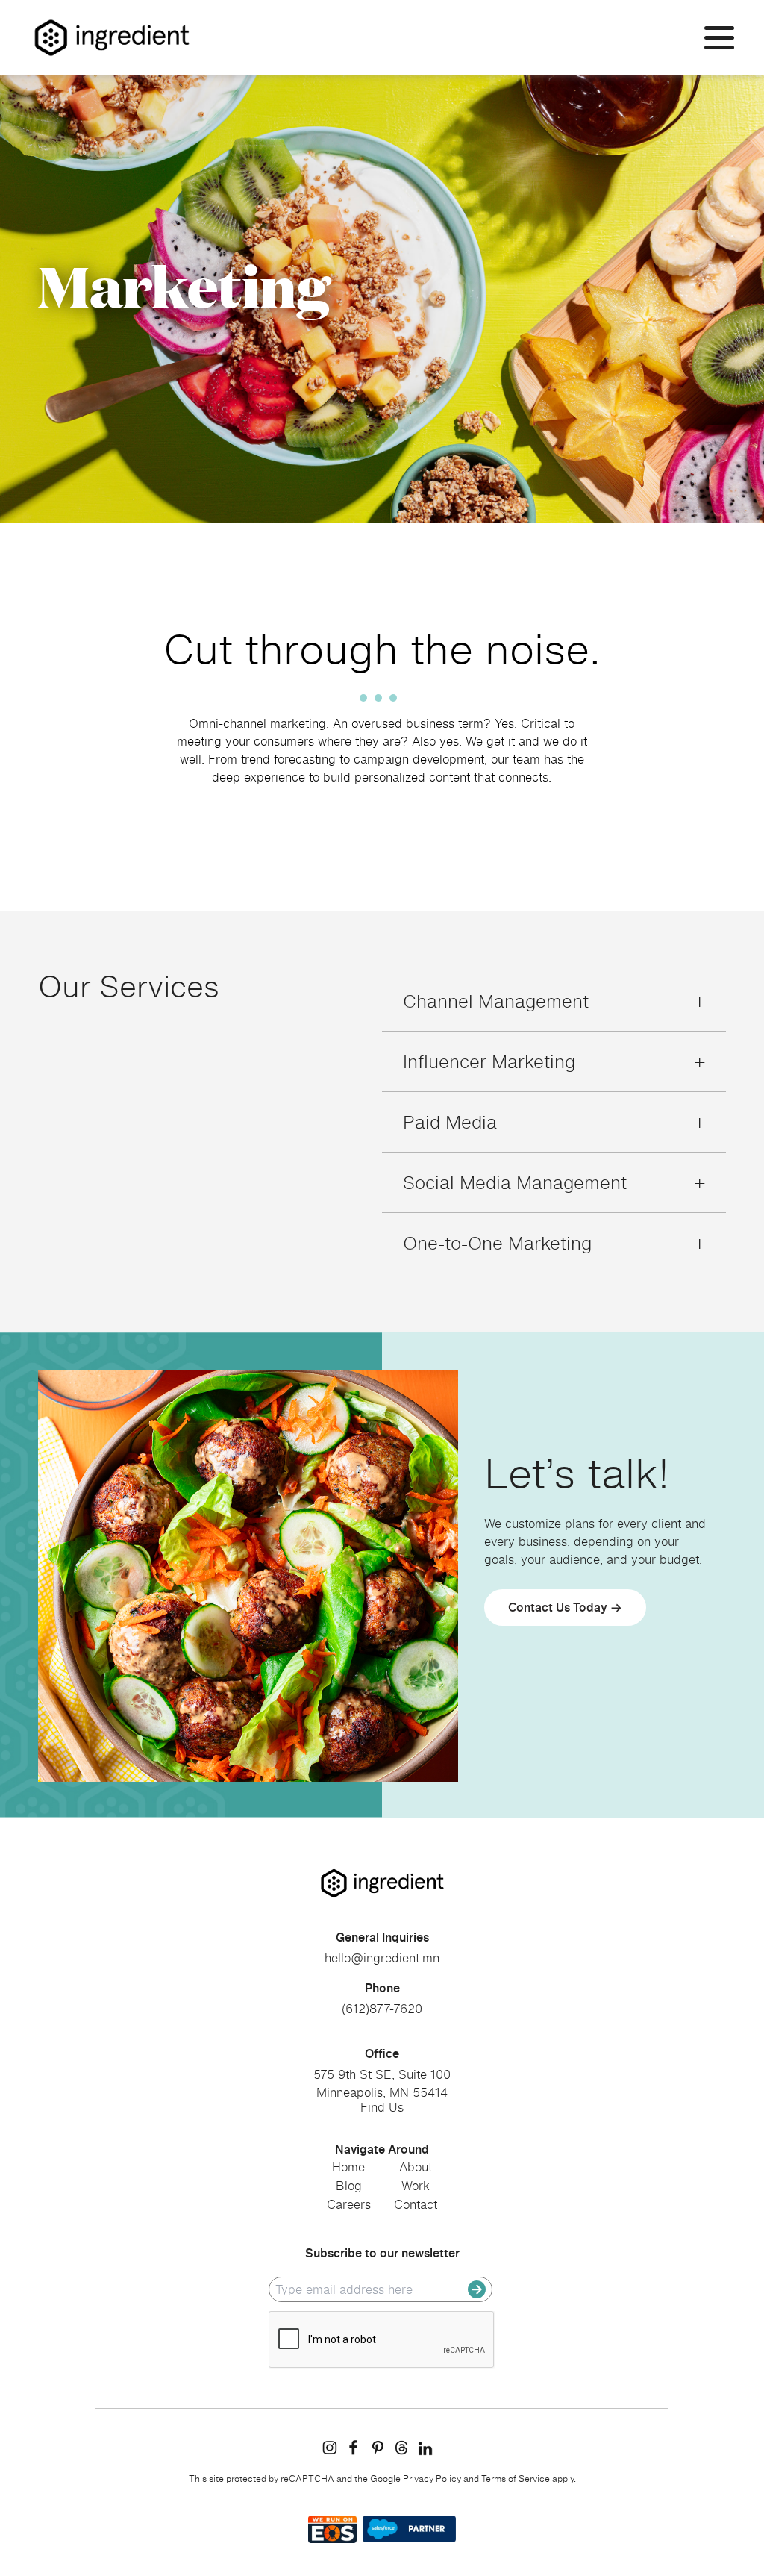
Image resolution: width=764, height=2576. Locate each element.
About (416, 2167)
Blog (349, 2186)
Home (348, 2167)
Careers (349, 2204)
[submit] (477, 2289)
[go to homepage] (382, 1883)
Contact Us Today (558, 1607)
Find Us (382, 2107)
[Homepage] (112, 38)
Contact (416, 2204)
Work (416, 2186)
